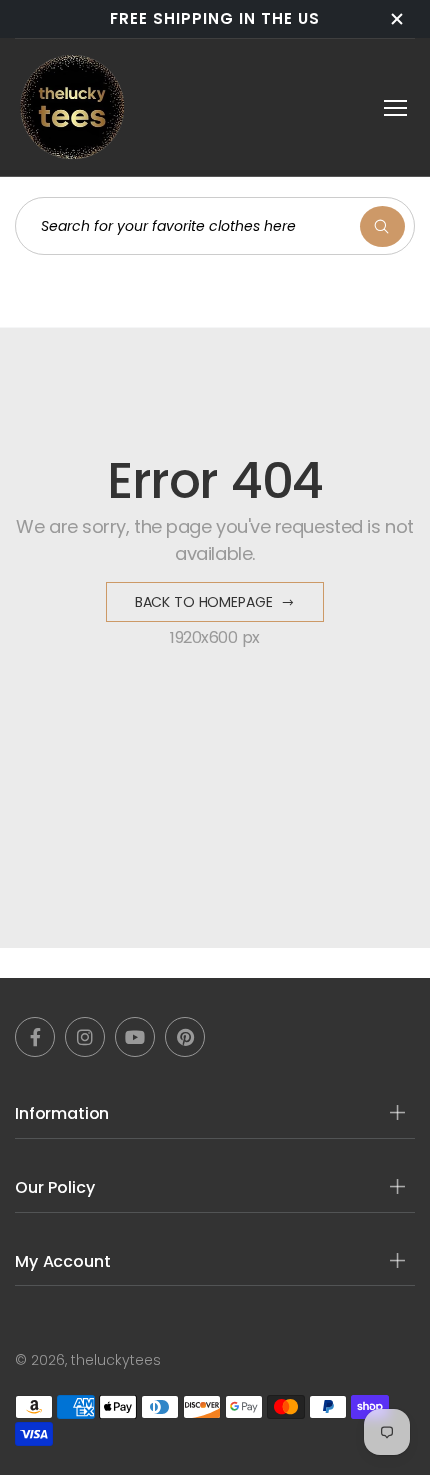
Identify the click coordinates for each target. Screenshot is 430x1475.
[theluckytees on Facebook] (35, 1037)
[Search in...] (382, 226)
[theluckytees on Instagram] (85, 1037)
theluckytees (116, 1360)
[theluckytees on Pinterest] (185, 1037)
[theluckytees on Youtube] (135, 1037)
